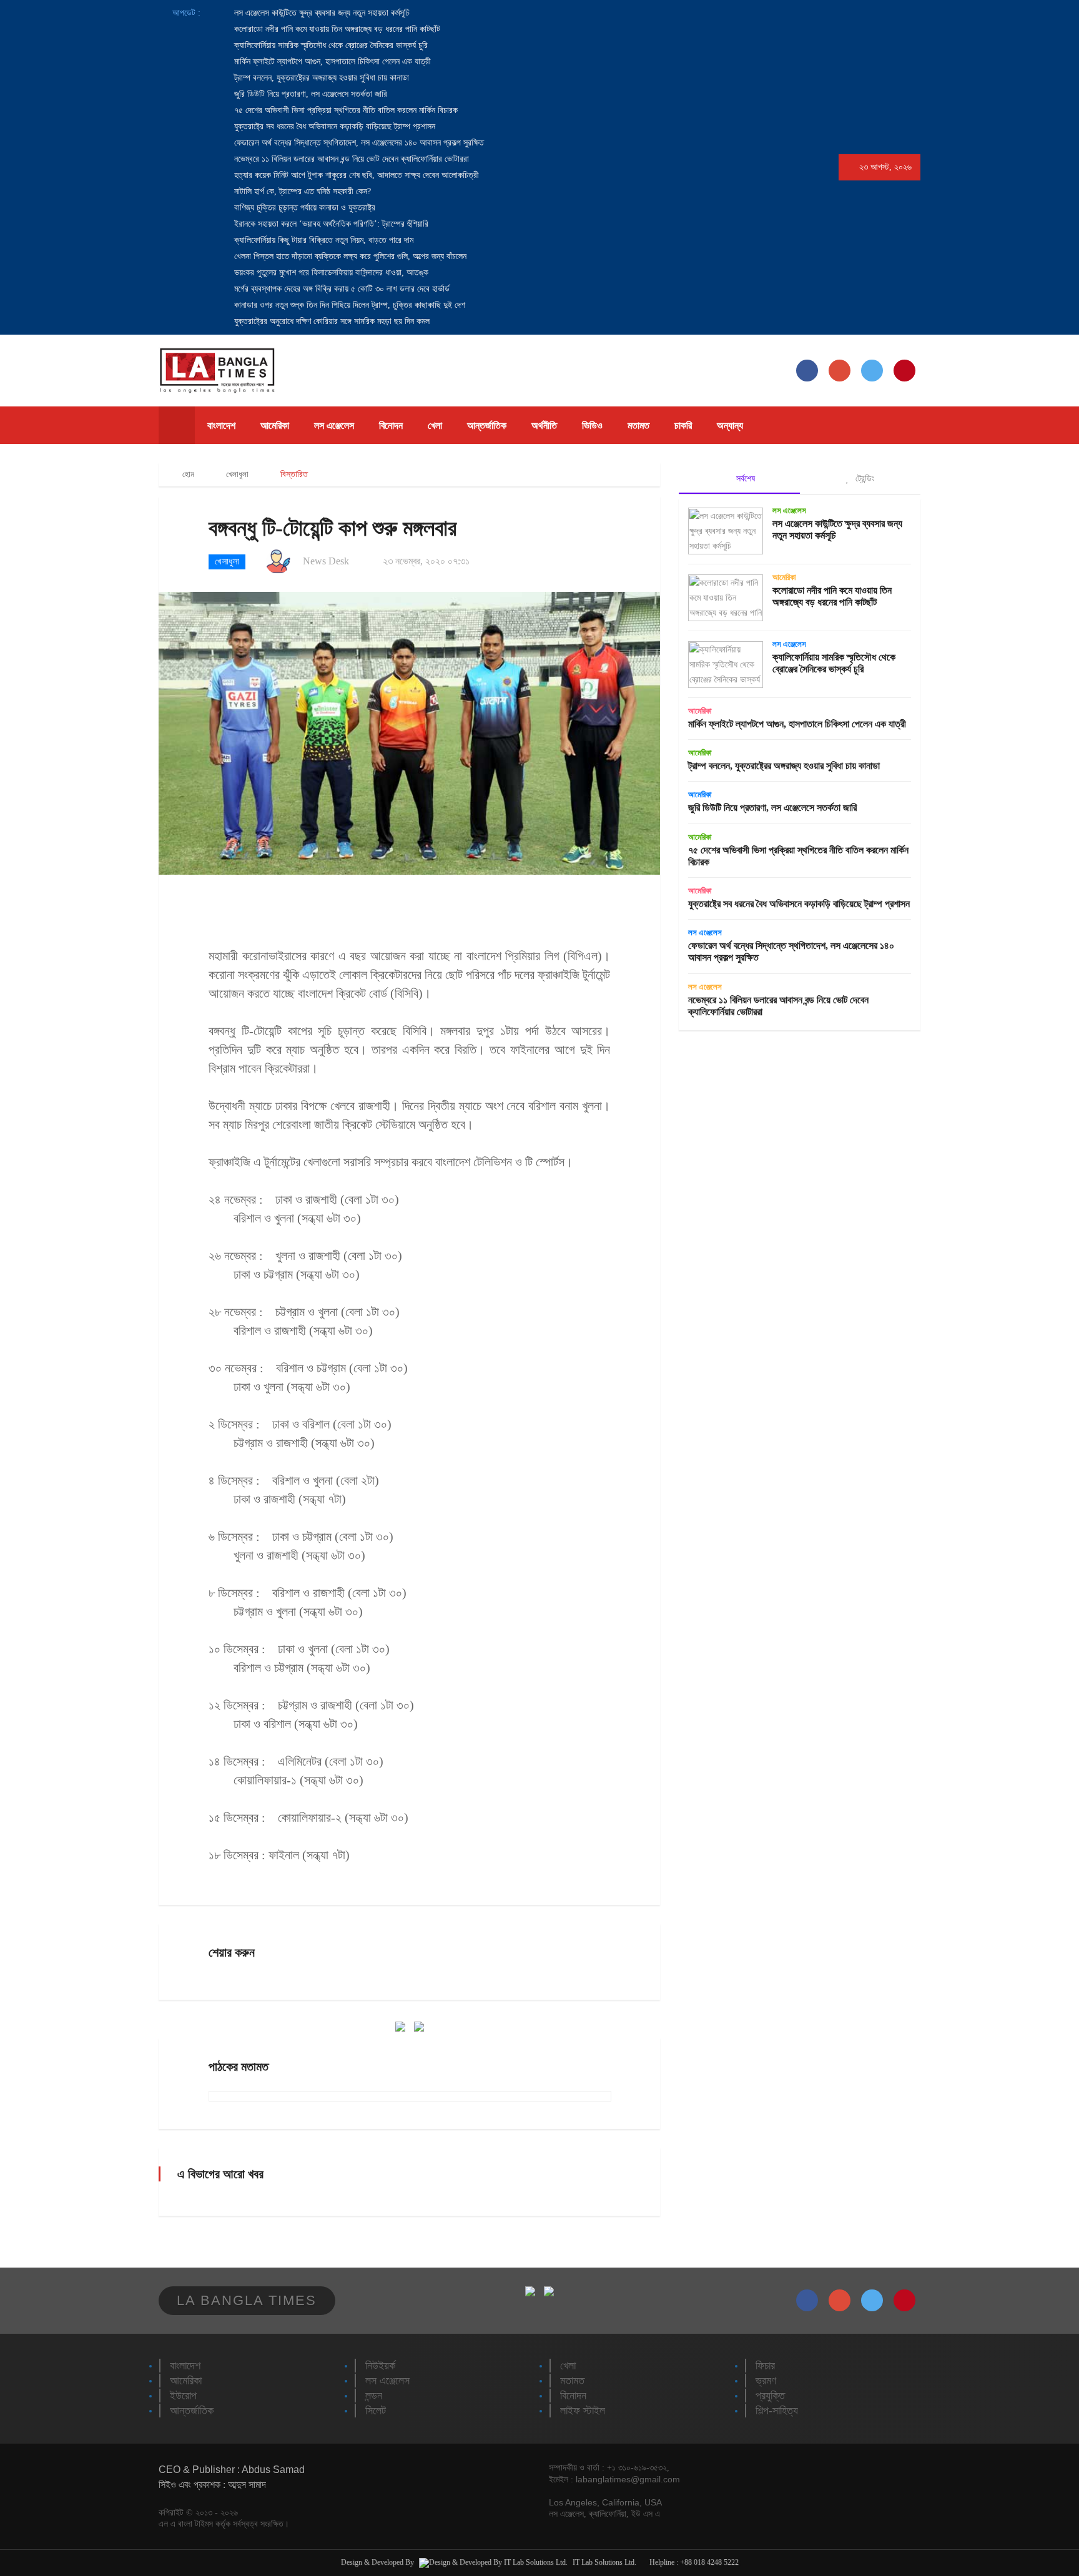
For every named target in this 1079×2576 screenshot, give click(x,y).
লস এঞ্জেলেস (334, 425)
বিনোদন (391, 425)
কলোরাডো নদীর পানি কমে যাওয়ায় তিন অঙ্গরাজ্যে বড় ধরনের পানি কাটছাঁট (336, 29)
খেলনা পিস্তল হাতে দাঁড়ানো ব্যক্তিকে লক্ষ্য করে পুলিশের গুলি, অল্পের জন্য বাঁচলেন (349, 256)
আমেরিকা (275, 425)
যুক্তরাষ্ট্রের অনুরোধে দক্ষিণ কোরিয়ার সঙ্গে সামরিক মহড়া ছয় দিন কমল (331, 321)
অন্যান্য (730, 425)
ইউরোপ (183, 2396)
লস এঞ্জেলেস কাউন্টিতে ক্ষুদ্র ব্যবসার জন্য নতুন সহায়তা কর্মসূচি (321, 13)
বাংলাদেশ (221, 425)
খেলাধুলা (237, 474)
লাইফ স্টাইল (583, 2411)
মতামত (638, 425)
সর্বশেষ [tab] (744, 478)
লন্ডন (374, 2396)
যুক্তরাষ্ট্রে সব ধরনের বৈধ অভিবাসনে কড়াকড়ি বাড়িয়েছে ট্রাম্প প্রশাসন (333, 126)
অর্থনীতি (544, 425)
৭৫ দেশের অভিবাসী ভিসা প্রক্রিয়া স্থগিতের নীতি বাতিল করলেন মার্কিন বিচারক (345, 110)
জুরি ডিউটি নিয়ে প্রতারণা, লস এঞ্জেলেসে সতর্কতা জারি (309, 94)
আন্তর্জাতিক (487, 425)
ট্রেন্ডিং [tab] (864, 478)
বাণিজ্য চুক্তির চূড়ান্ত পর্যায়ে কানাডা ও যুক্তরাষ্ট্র (303, 208)
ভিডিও (592, 425)
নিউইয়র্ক (380, 2366)
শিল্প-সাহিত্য (777, 2411)
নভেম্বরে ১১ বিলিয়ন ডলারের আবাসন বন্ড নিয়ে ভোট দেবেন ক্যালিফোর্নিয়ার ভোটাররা (350, 159)
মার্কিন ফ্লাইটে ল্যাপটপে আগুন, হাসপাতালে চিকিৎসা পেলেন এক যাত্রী (331, 61)
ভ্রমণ (766, 2381)
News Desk (326, 561)
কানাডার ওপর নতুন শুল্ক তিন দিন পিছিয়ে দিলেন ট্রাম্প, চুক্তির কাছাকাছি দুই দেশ (348, 305)
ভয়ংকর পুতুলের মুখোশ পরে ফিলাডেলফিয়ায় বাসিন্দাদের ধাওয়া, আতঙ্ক (330, 273)
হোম (187, 474)
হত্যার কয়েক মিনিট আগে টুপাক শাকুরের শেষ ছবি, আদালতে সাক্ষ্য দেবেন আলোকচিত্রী (355, 175)
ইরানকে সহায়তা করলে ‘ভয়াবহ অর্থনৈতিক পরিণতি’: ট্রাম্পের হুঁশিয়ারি (330, 224)
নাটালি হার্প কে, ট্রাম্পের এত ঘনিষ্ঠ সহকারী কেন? (301, 191)
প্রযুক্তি (770, 2396)
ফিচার (765, 2366)
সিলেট (376, 2411)
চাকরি (683, 425)
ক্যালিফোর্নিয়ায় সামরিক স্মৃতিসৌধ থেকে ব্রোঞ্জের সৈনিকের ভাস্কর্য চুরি (330, 45)
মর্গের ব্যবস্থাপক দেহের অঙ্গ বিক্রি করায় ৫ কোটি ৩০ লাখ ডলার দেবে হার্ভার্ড (341, 289)
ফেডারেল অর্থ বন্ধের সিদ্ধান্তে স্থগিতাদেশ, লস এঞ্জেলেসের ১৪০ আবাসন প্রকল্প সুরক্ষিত (358, 143)
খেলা (435, 425)
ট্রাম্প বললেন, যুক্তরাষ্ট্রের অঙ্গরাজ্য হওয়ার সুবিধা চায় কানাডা (320, 78)
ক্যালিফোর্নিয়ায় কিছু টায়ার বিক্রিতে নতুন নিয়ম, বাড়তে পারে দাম (323, 240)
